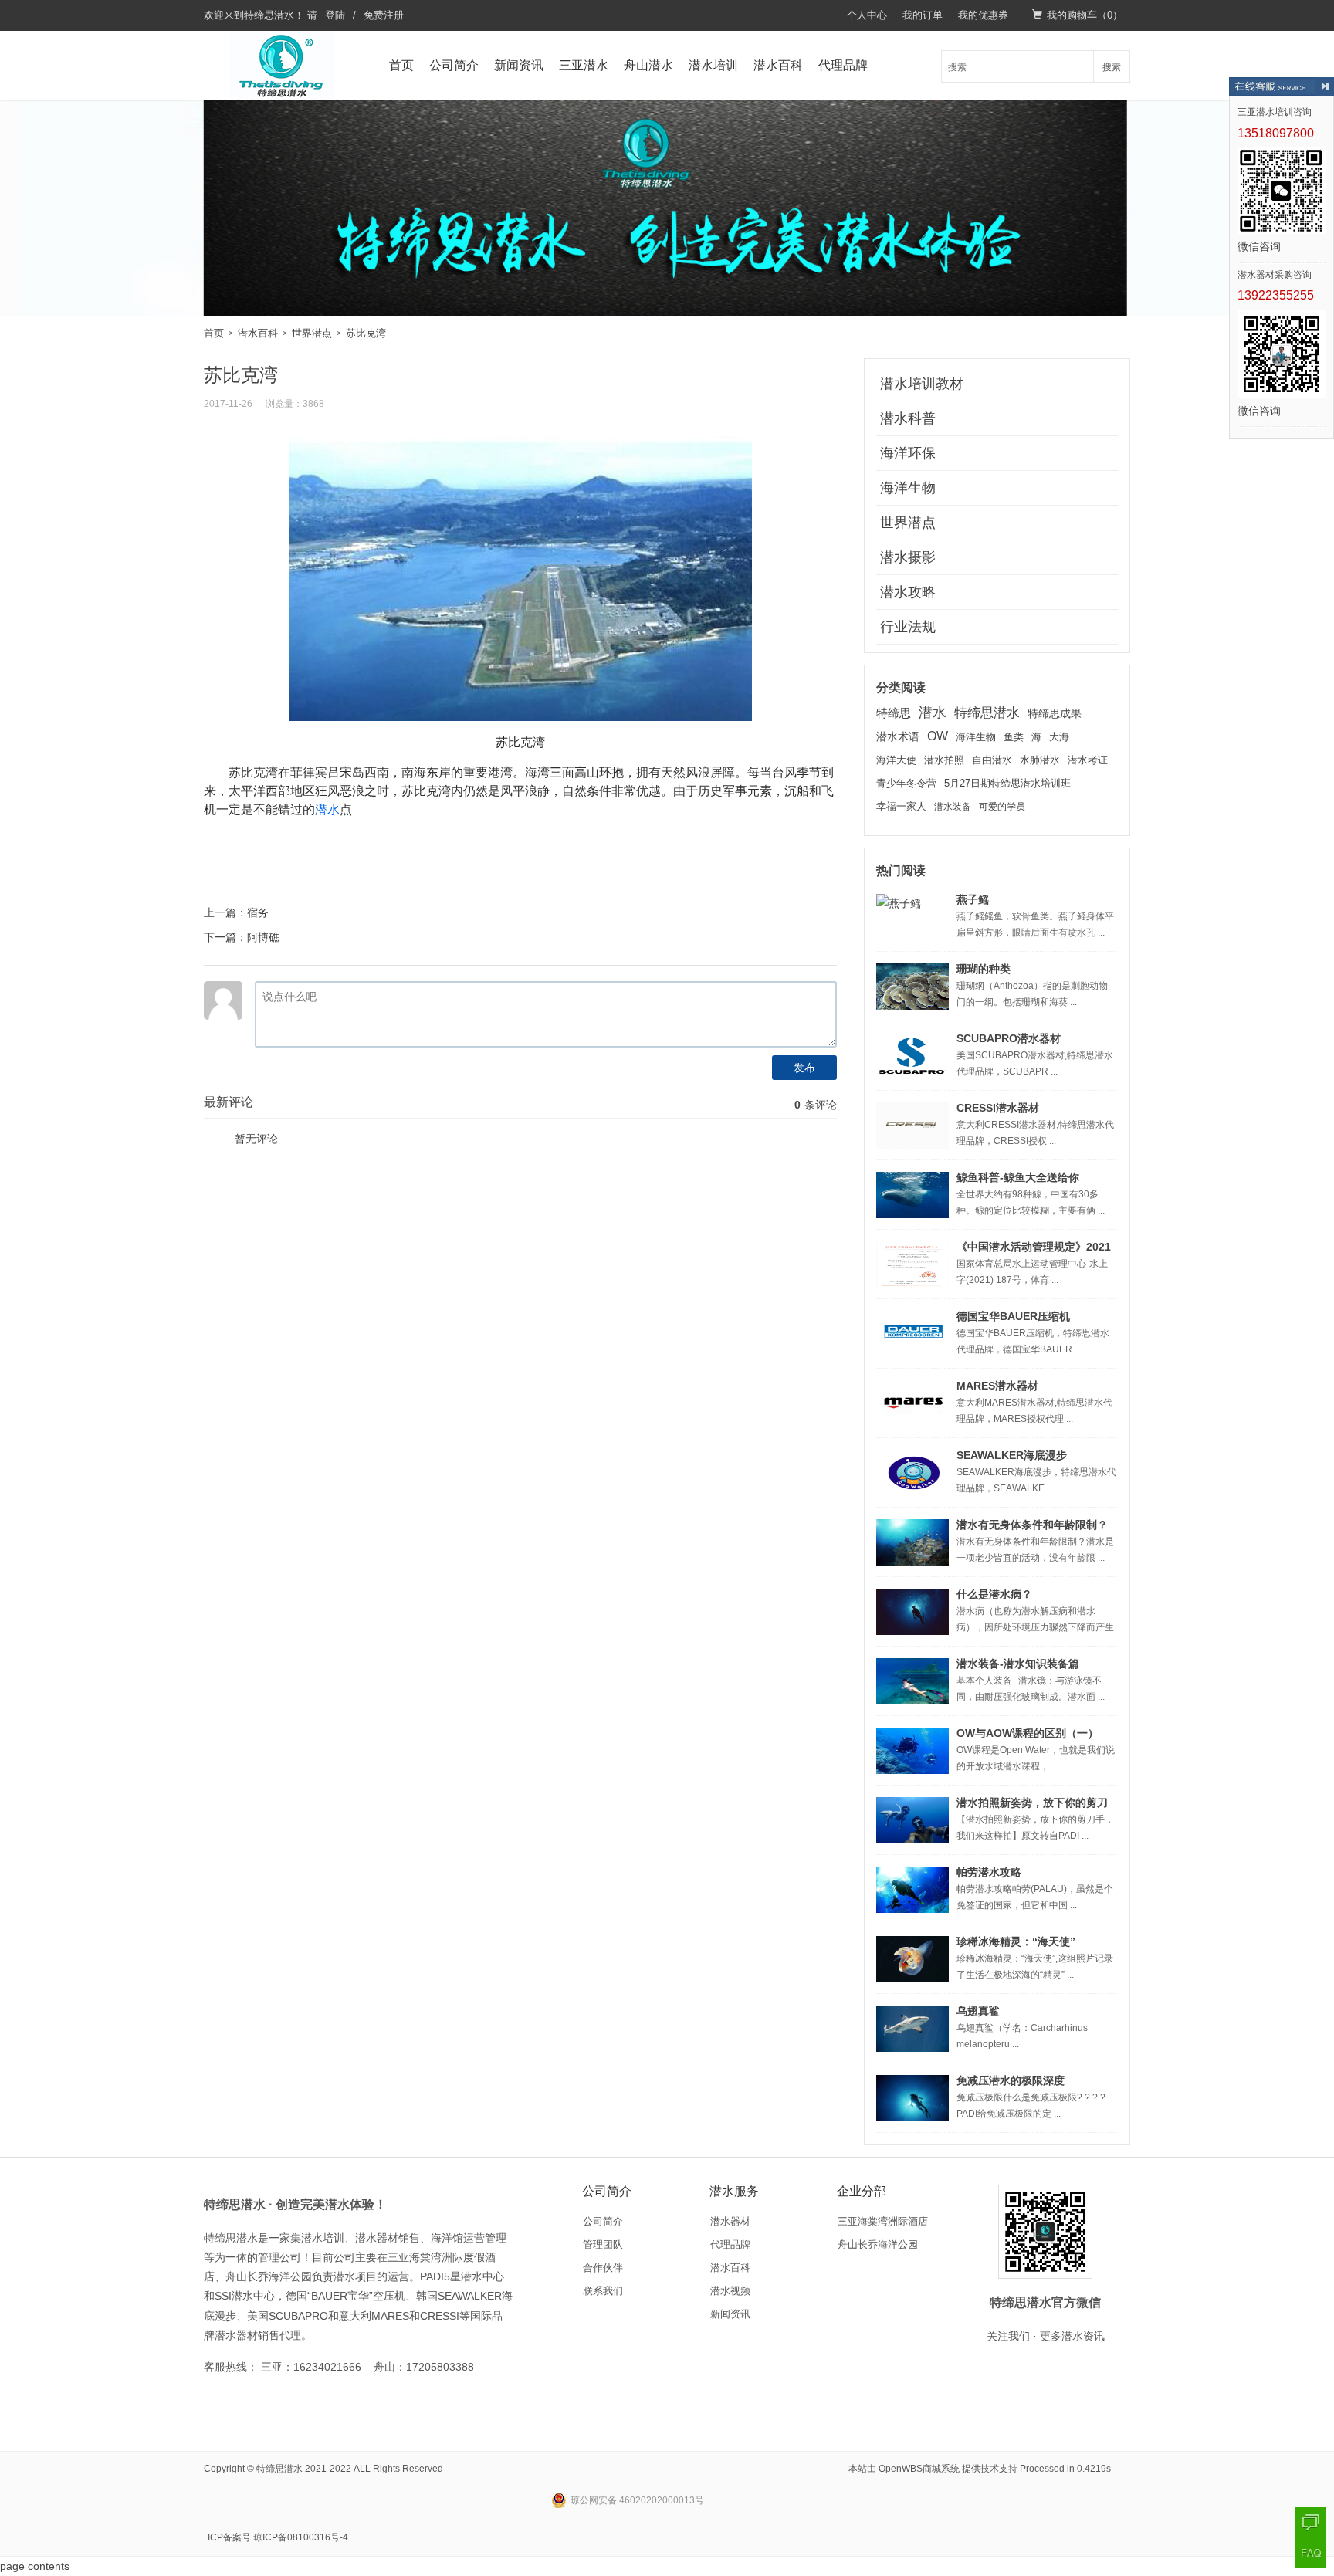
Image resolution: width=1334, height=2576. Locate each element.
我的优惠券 (983, 15)
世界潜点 (312, 333)
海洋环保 (908, 453)
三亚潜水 (584, 65)
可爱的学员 (1002, 807)
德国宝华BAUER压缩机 (1013, 1316)
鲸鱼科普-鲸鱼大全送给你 (1018, 1177)
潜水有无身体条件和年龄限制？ (1032, 1525)
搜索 (1112, 66)
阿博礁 (263, 937)
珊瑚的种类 (984, 969)
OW (938, 736)
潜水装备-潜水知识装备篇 (1018, 1664)
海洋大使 (896, 760)
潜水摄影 (908, 557)
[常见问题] (1311, 2553)
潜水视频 (730, 2291)
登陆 (335, 15)
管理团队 (603, 2244)
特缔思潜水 (269, 15)
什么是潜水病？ (994, 1594)
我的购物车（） (1085, 15)
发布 (804, 1068)
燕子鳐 (973, 899)
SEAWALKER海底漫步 (1012, 1455)
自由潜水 (992, 760)
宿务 (258, 912)
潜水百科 (778, 65)
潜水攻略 (908, 592)
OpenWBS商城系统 (919, 2469)
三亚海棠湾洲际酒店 (883, 2221)
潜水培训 (713, 65)
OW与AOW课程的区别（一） (1028, 1733)
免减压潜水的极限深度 (1011, 2080)
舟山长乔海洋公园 (878, 2244)
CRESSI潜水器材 (998, 1108)
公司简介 (454, 65)
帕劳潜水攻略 (989, 1872)
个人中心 (867, 15)
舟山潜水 (648, 65)
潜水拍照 (944, 760)
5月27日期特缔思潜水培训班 (1007, 783)
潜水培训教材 (922, 384)
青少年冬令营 (906, 783)
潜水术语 (898, 736)
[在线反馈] (1311, 2522)
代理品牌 (843, 65)
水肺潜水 (1040, 760)
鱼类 (1014, 737)
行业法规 (908, 627)
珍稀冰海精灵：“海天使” (1016, 1941)
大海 (1059, 737)
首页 (401, 65)
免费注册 (384, 15)
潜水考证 (1088, 760)
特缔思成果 (1055, 714)
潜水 (327, 809)
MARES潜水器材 (997, 1386)
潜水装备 (953, 807)
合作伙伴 (603, 2268)
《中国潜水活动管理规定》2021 (1034, 1247)
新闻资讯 (519, 65)
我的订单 (923, 15)
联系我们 (603, 2291)
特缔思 (894, 713)
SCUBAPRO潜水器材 (1009, 1038)
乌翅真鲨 (978, 2011)
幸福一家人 (901, 807)
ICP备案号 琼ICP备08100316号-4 (278, 2537)
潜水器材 (730, 2221)
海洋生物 (908, 488)
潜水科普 (908, 418)
